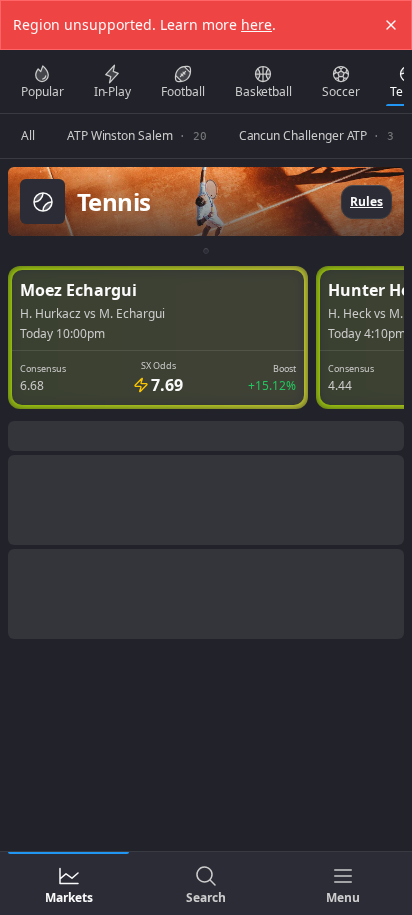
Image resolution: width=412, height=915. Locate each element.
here (256, 24)
